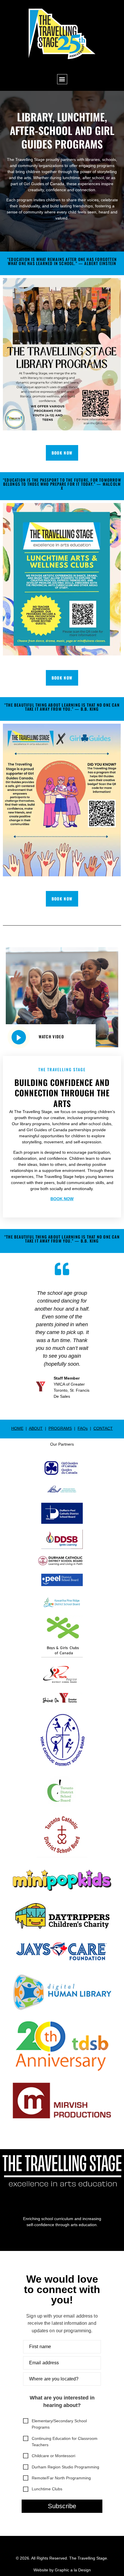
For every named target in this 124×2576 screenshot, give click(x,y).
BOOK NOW (62, 1199)
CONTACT (103, 1428)
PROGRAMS (60, 1428)
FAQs (83, 1428)
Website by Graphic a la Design (62, 2570)
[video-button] (19, 1037)
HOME (17, 1428)
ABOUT (36, 1428)
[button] (62, 79)
